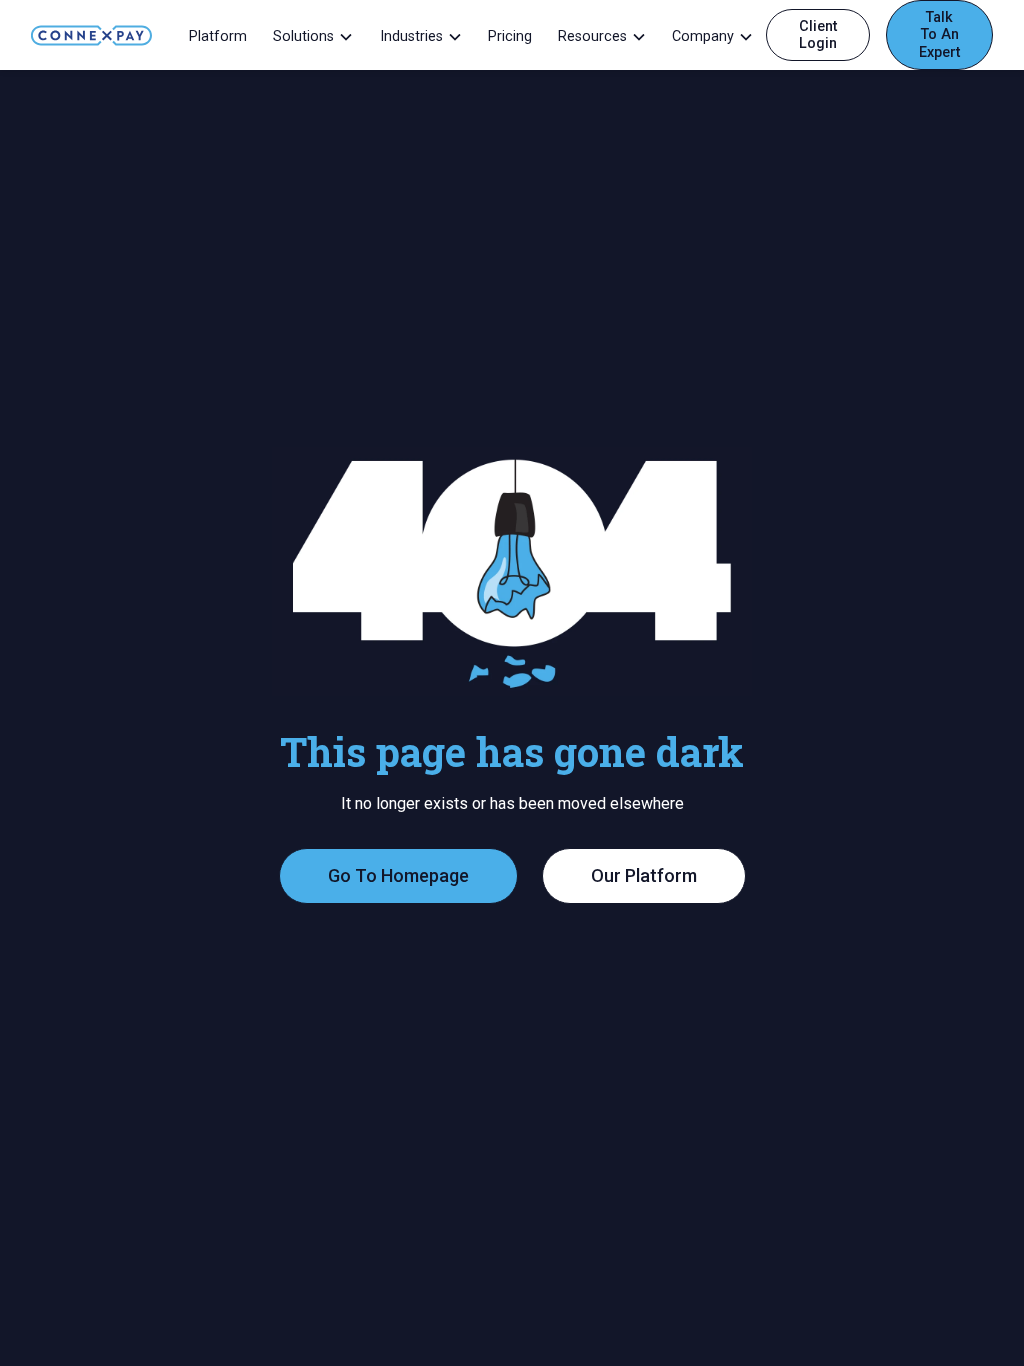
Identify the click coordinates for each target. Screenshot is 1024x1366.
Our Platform (644, 875)
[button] (312, 35)
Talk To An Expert (939, 35)
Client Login (818, 35)
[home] (91, 35)
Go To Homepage (398, 875)
